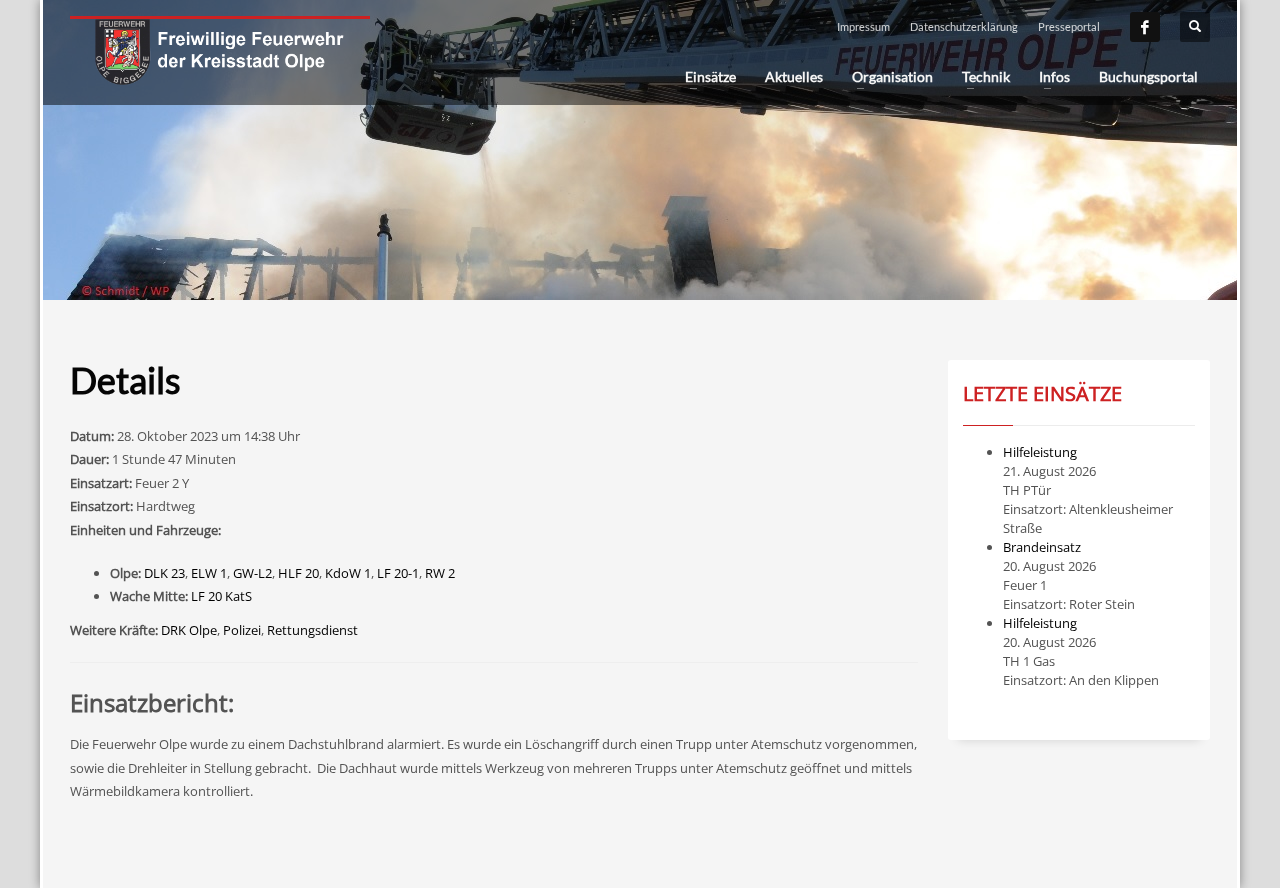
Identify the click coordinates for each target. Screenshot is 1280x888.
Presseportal (1069, 26)
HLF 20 (298, 573)
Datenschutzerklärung (964, 26)
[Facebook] (1145, 27)
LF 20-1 (398, 573)
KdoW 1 (348, 573)
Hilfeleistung (1040, 452)
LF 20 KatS (221, 596)
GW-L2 (252, 573)
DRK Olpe (189, 630)
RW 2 (440, 573)
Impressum (863, 26)
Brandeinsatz (1042, 547)
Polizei (242, 630)
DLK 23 (164, 573)
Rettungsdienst (312, 630)
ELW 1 (209, 573)
